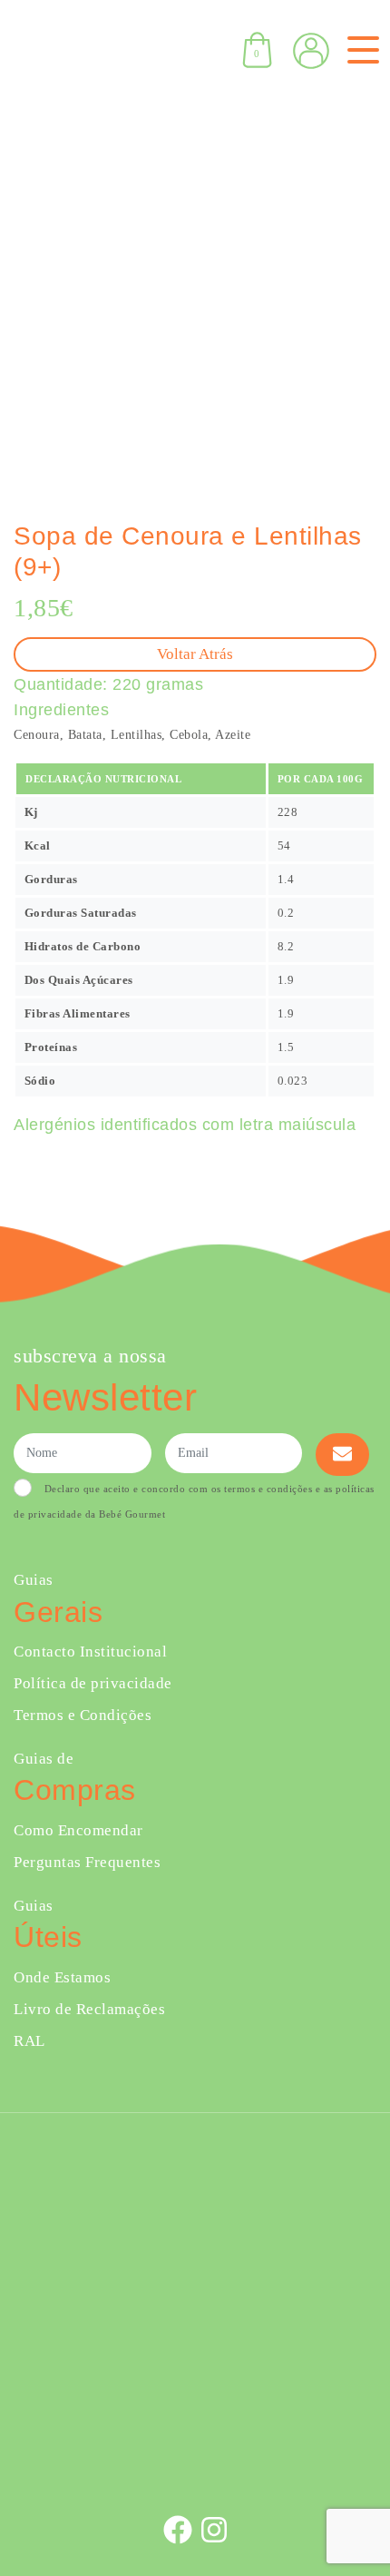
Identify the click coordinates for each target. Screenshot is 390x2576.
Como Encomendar (78, 1830)
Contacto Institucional (90, 1652)
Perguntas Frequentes (87, 1862)
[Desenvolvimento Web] (195, 2469)
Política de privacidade (93, 1683)
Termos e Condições (83, 1715)
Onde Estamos (62, 1977)
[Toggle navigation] (360, 50)
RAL (29, 2041)
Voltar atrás (195, 654)
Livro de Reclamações (89, 2009)
